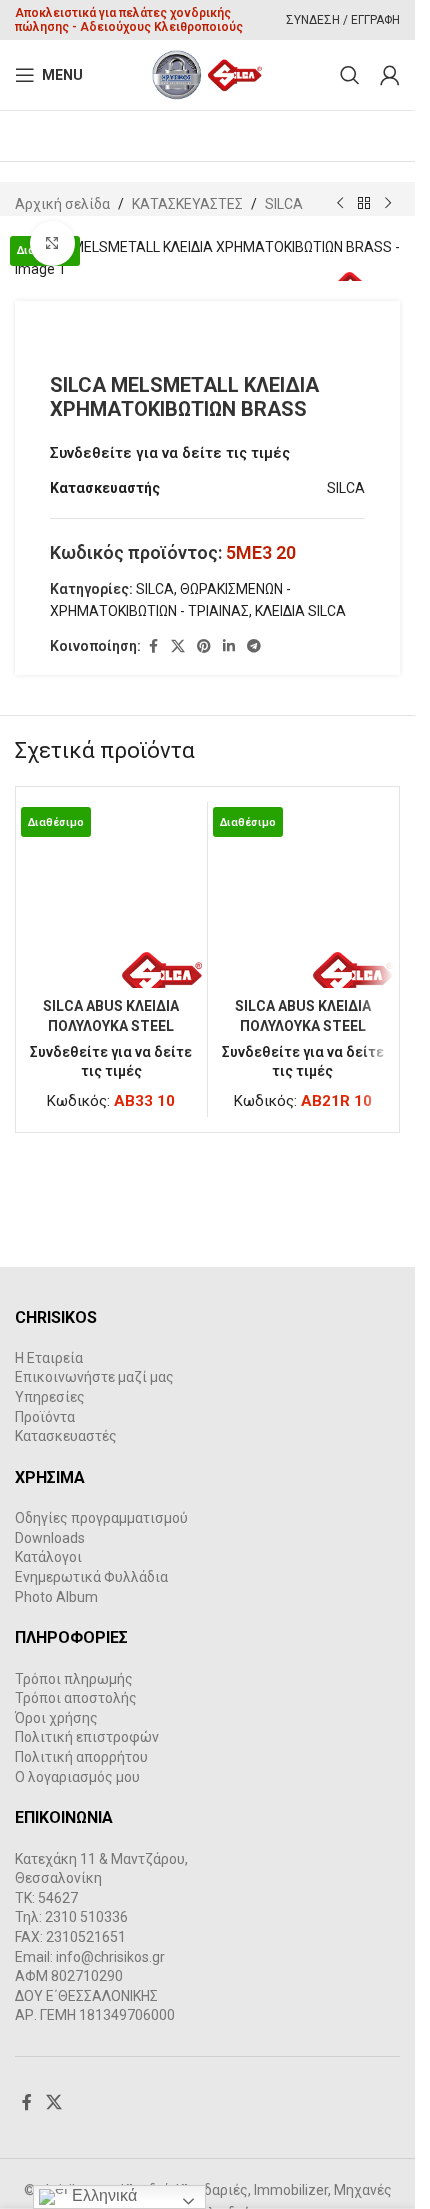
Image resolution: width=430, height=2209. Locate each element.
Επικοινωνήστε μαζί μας (94, 1377)
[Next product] (388, 204)
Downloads (50, 1538)
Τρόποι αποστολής (76, 1698)
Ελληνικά (102, 2195)
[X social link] (178, 646)
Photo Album (56, 1597)
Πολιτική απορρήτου (81, 1757)
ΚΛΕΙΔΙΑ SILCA (300, 611)
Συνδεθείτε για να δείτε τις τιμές (170, 453)
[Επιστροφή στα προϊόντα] (364, 204)
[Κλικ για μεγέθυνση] (52, 243)
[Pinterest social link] (204, 646)
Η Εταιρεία (49, 1358)
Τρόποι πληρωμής (74, 1679)
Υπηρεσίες (50, 1397)
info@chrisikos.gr (110, 1957)
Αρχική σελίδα (62, 204)
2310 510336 (86, 1917)
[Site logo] (207, 74)
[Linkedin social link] (229, 646)
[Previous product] (340, 204)
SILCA (284, 204)
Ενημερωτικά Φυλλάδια (91, 1577)
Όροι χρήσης (56, 1718)
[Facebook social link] (153, 646)
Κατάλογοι (48, 1557)
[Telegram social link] (254, 646)
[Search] (350, 75)
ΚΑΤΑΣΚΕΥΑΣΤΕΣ (187, 204)
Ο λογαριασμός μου (77, 1777)
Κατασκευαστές (66, 1436)
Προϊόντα (45, 1417)
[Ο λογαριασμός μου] (390, 75)
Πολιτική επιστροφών (87, 1737)
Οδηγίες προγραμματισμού (101, 1518)
